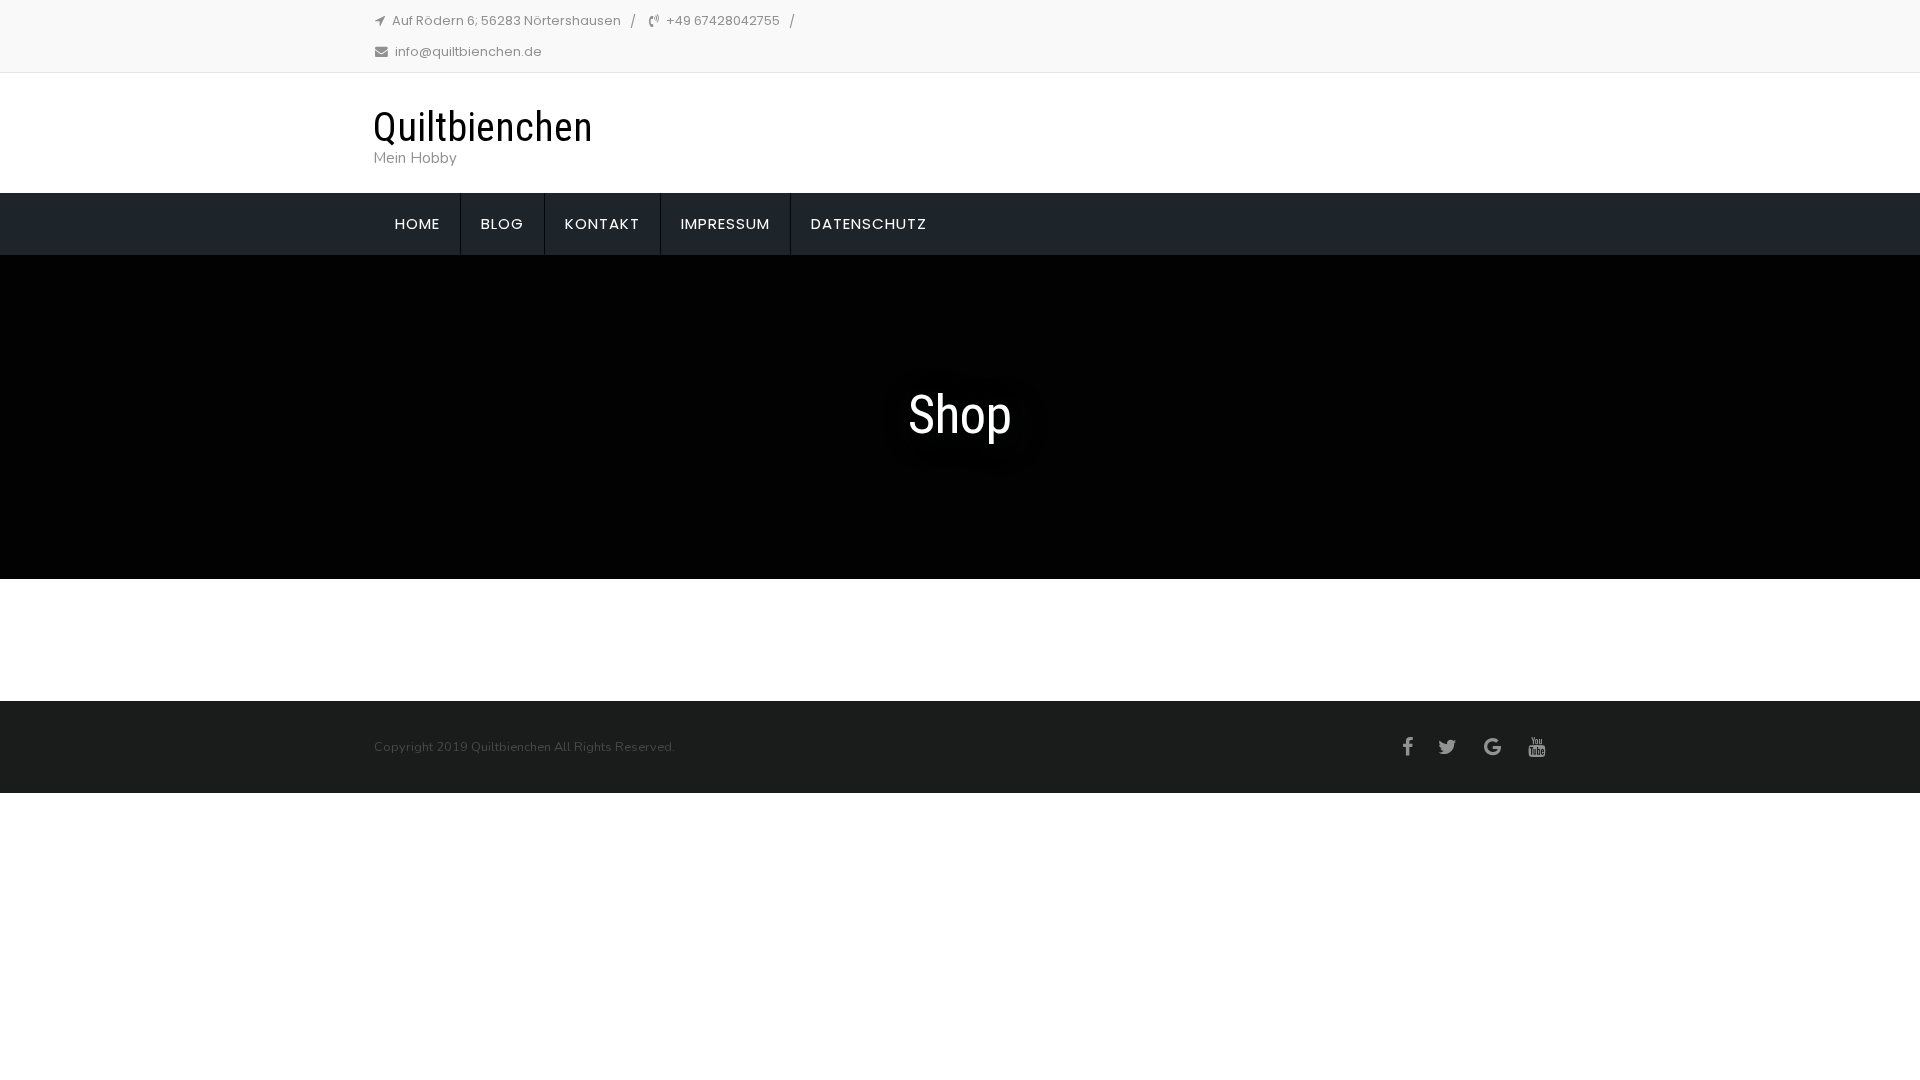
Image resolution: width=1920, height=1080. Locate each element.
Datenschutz (869, 223)
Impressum (725, 223)
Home (417, 223)
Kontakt (602, 223)
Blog (502, 223)
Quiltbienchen (483, 127)
